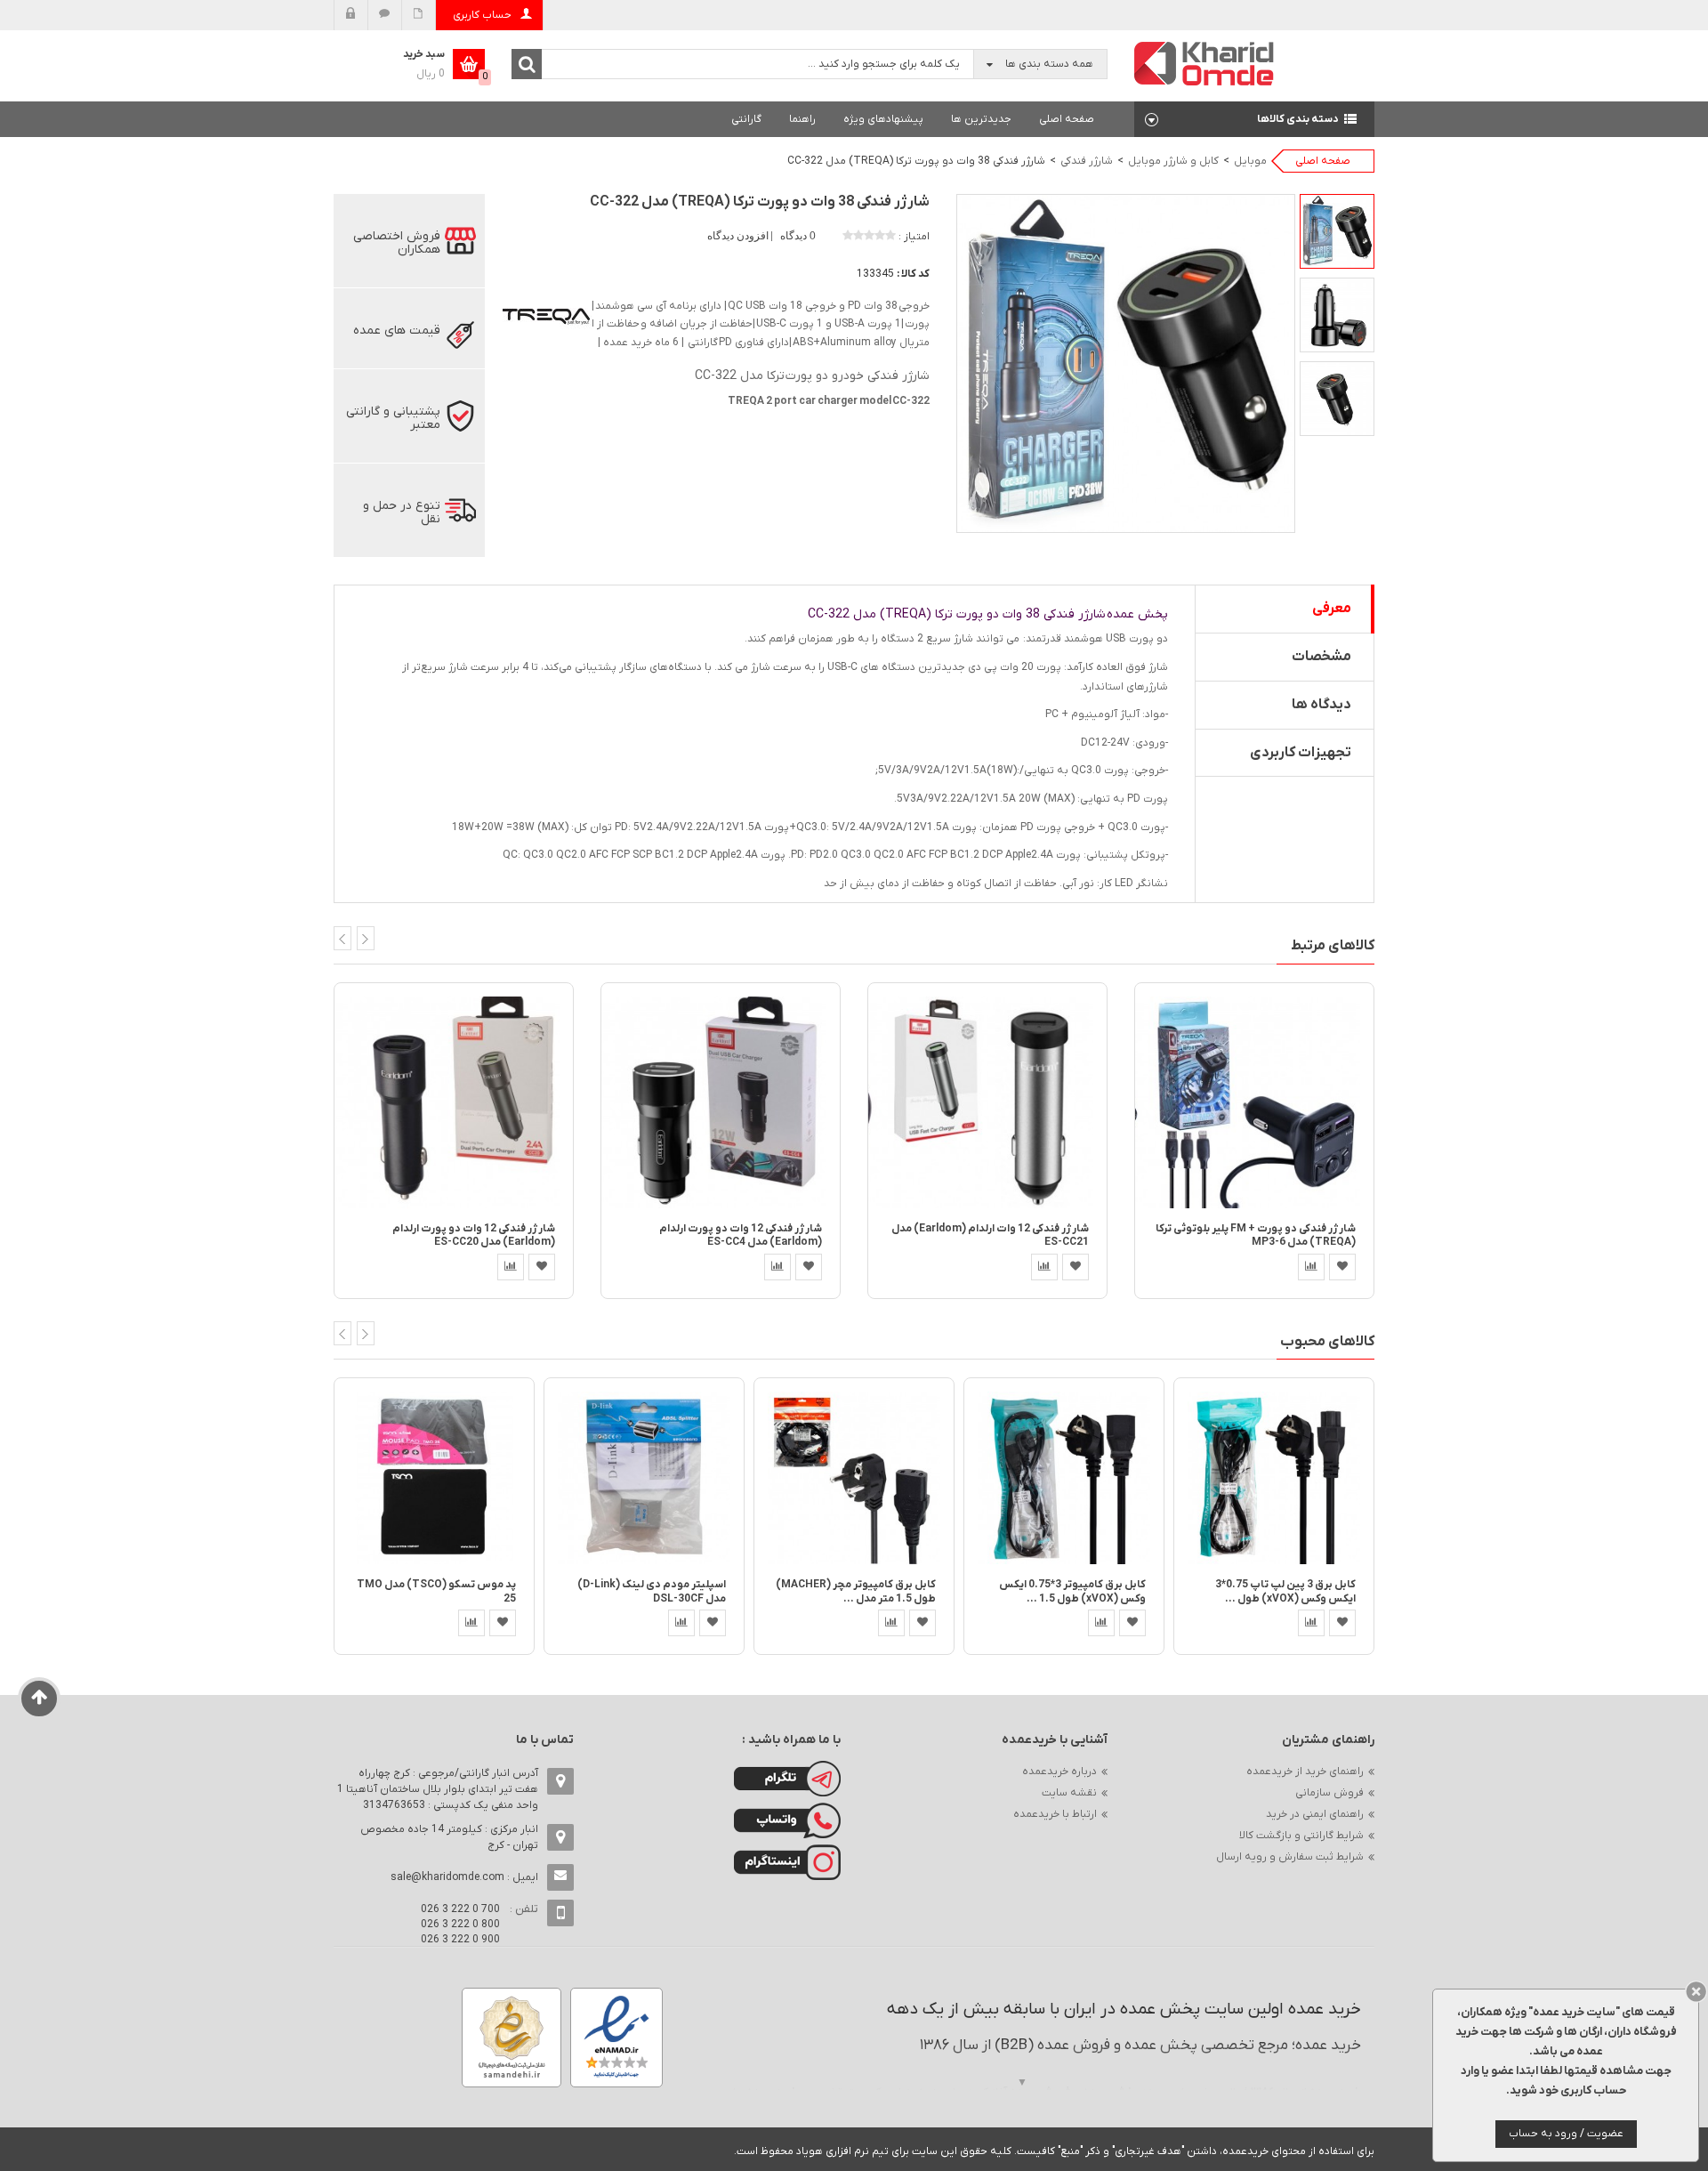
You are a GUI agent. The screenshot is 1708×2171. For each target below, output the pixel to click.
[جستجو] (527, 64)
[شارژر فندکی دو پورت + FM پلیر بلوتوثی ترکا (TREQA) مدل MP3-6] (1254, 1102)
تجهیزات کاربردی (1301, 753)
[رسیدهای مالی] (419, 15)
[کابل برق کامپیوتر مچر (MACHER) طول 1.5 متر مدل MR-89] (854, 1477)
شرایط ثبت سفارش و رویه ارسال (1290, 1857)
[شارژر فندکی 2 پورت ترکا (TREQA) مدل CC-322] (1337, 231)
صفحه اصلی (1067, 119)
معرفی (1332, 609)
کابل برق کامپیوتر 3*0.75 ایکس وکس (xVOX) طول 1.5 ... (1072, 1591)
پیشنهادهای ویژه (883, 119)
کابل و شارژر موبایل (1173, 161)
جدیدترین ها (981, 119)
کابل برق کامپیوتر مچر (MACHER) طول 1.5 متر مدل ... (856, 1591)
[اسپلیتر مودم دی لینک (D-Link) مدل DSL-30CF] (644, 1477)
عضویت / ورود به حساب (1566, 2134)
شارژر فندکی (1087, 161)
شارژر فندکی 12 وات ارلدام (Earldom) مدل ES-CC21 (990, 1235)
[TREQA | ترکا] (547, 316)
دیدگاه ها (1321, 705)
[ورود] (351, 15)
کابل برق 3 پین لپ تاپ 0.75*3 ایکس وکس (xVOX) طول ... (1285, 1591)
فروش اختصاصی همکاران (397, 243)
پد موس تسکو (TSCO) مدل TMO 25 (436, 1591)
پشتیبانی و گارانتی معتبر (393, 418)
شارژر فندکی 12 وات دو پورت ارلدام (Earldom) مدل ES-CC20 (474, 1235)
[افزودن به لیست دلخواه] (542, 1267)
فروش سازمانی (1329, 1793)
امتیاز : (914, 237)
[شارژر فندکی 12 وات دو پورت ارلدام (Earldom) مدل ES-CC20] (454, 1102)
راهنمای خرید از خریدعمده (1305, 1772)
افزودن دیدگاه (739, 236)
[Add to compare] (511, 1267)
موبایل (1250, 161)
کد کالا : (913, 274)
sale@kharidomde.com (447, 1877)
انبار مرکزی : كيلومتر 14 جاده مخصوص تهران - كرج (449, 1837)
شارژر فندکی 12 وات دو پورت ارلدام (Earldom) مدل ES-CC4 (741, 1235)
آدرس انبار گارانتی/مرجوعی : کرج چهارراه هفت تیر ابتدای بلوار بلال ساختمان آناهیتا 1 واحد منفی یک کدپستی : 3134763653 (438, 1789)
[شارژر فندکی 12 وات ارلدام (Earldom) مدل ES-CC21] (987, 1102)
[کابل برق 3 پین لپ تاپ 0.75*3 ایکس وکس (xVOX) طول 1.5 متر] (1274, 1477)
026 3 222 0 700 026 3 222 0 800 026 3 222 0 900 (460, 1925)
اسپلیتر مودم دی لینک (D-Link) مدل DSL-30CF (652, 1591)
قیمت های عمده (397, 331)
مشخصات (1321, 657)
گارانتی (746, 119)
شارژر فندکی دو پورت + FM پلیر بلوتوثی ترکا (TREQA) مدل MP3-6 (1256, 1235)
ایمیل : (464, 1877)
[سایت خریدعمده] (1204, 63)
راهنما (802, 119)
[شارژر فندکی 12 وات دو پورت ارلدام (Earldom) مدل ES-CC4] (721, 1102)
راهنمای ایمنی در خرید (1315, 1814)
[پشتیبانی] (385, 15)
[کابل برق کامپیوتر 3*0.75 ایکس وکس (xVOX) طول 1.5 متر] (1064, 1477)
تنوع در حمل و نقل (402, 512)
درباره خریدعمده (1059, 1772)
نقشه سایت (1069, 1793)
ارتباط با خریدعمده (1055, 1814)
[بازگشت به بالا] (40, 1699)
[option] (1337, 231)
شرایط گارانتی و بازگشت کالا (1301, 1836)
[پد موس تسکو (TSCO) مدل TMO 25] (434, 1477)
